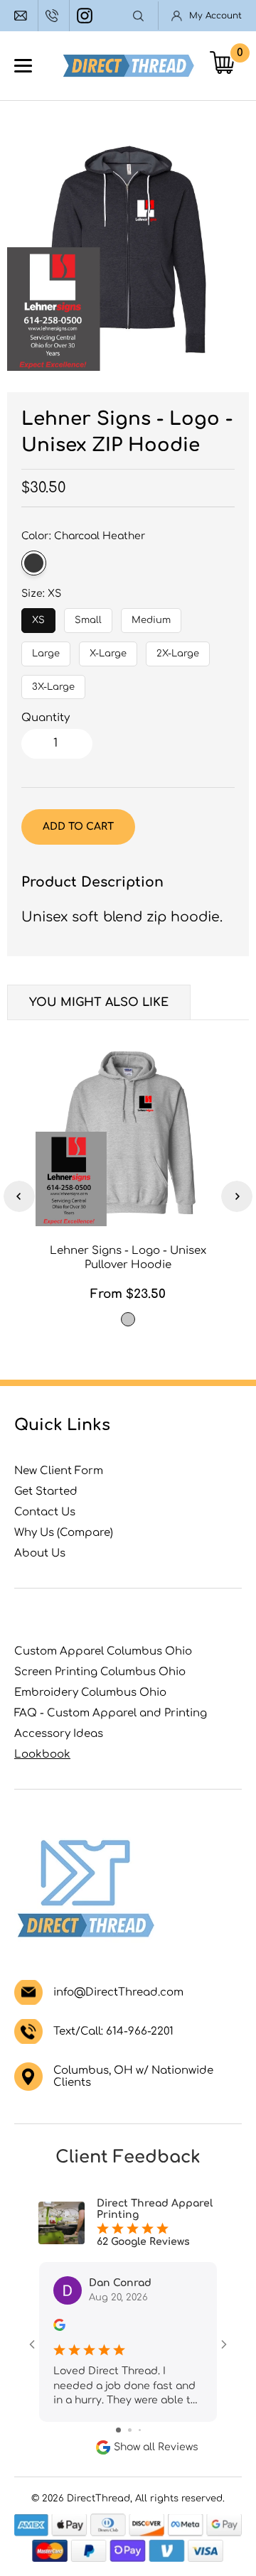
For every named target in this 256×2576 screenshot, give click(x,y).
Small (89, 617)
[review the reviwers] (59, 2328)
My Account (215, 16)
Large (46, 650)
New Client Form (59, 1471)
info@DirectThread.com (22, 16)
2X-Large (178, 650)
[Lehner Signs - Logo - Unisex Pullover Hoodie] (128, 1134)
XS (39, 617)
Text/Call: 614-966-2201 (113, 2031)
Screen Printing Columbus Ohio (100, 1672)
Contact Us (45, 1512)
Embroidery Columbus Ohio (90, 1693)
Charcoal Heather (34, 563)
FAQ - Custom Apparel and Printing (111, 1713)
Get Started (46, 1492)
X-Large (108, 650)
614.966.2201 (54, 16)
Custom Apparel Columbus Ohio (103, 1651)
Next (237, 1196)
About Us (40, 1553)
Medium (151, 617)
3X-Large (54, 683)
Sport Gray (128, 1319)
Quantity (46, 718)
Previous (19, 1196)
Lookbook (42, 1754)
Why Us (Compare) (64, 1533)
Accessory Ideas (59, 1734)
